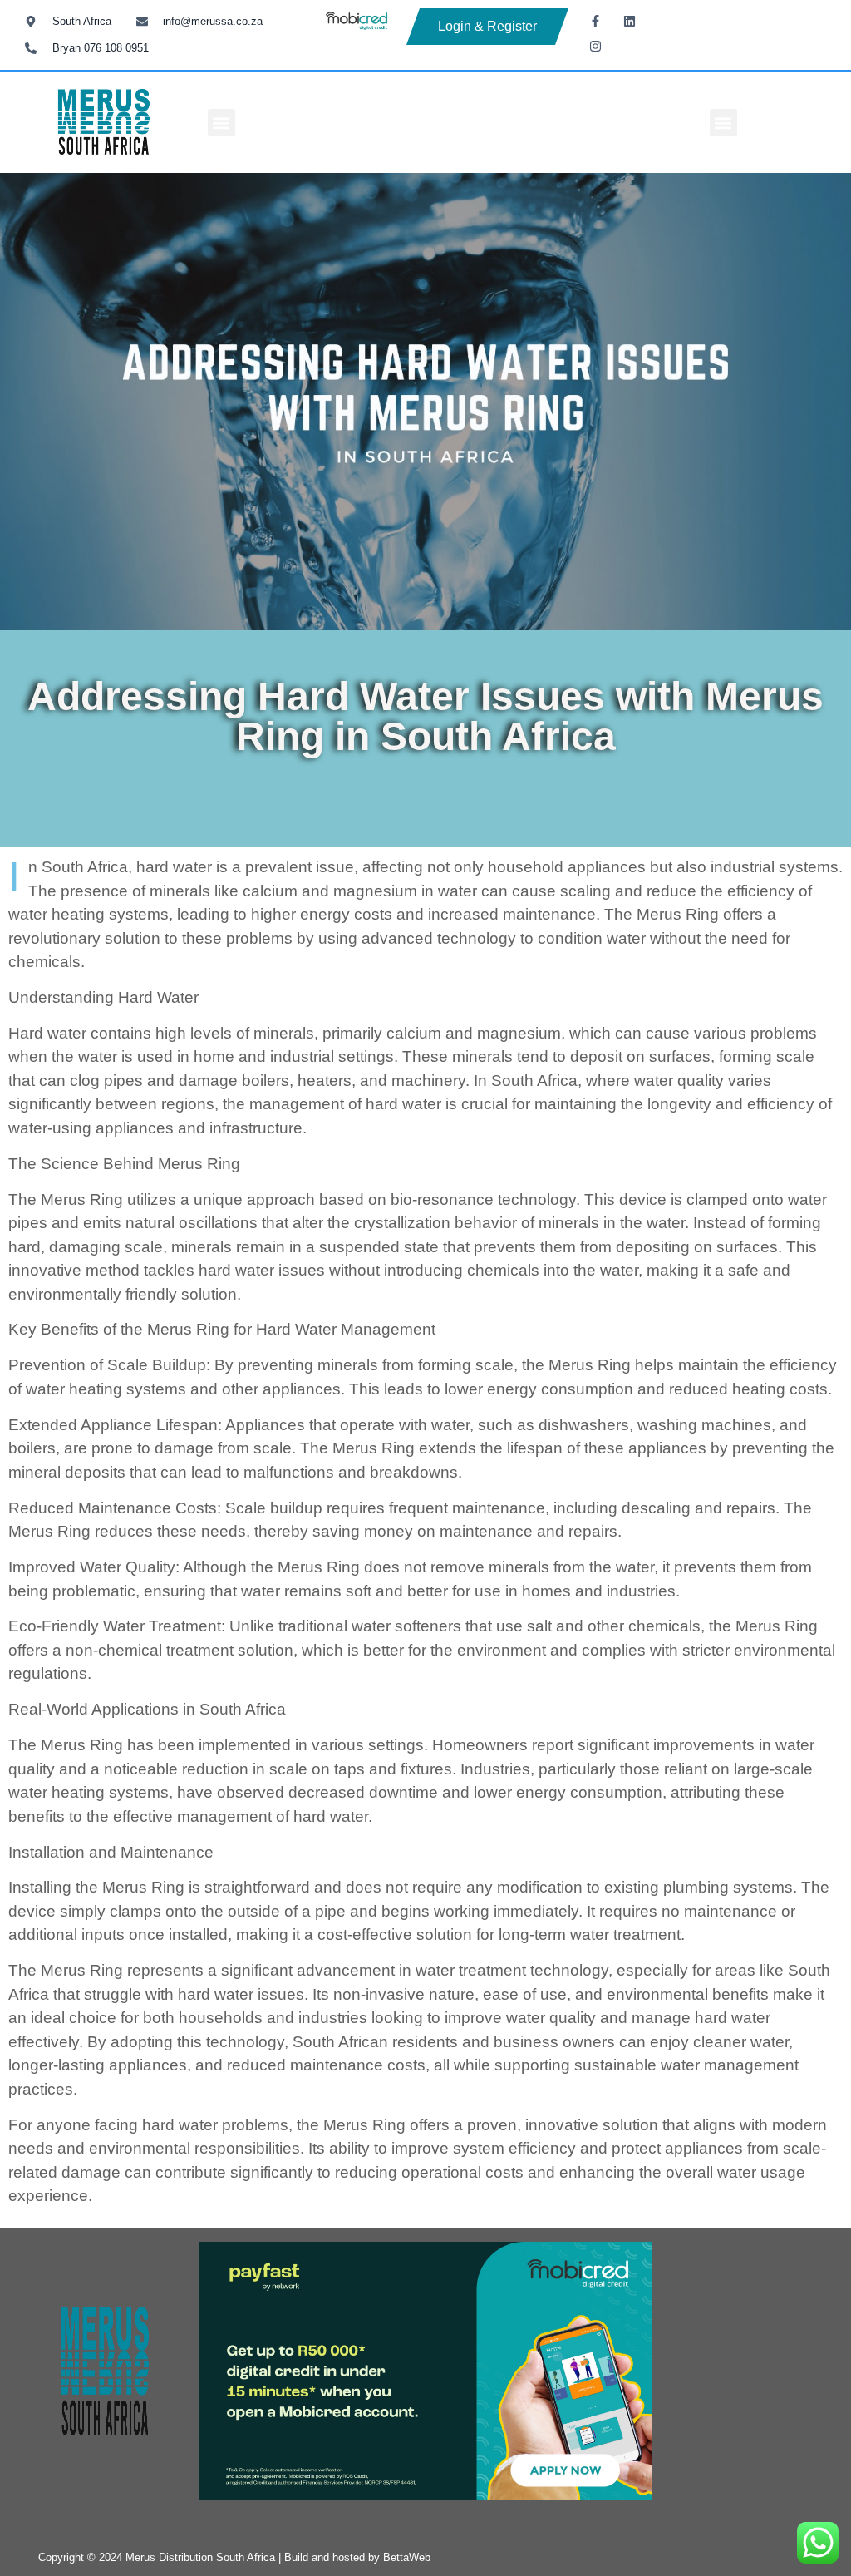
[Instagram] (595, 46)
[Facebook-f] (595, 21)
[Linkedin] (629, 21)
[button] (221, 123)
